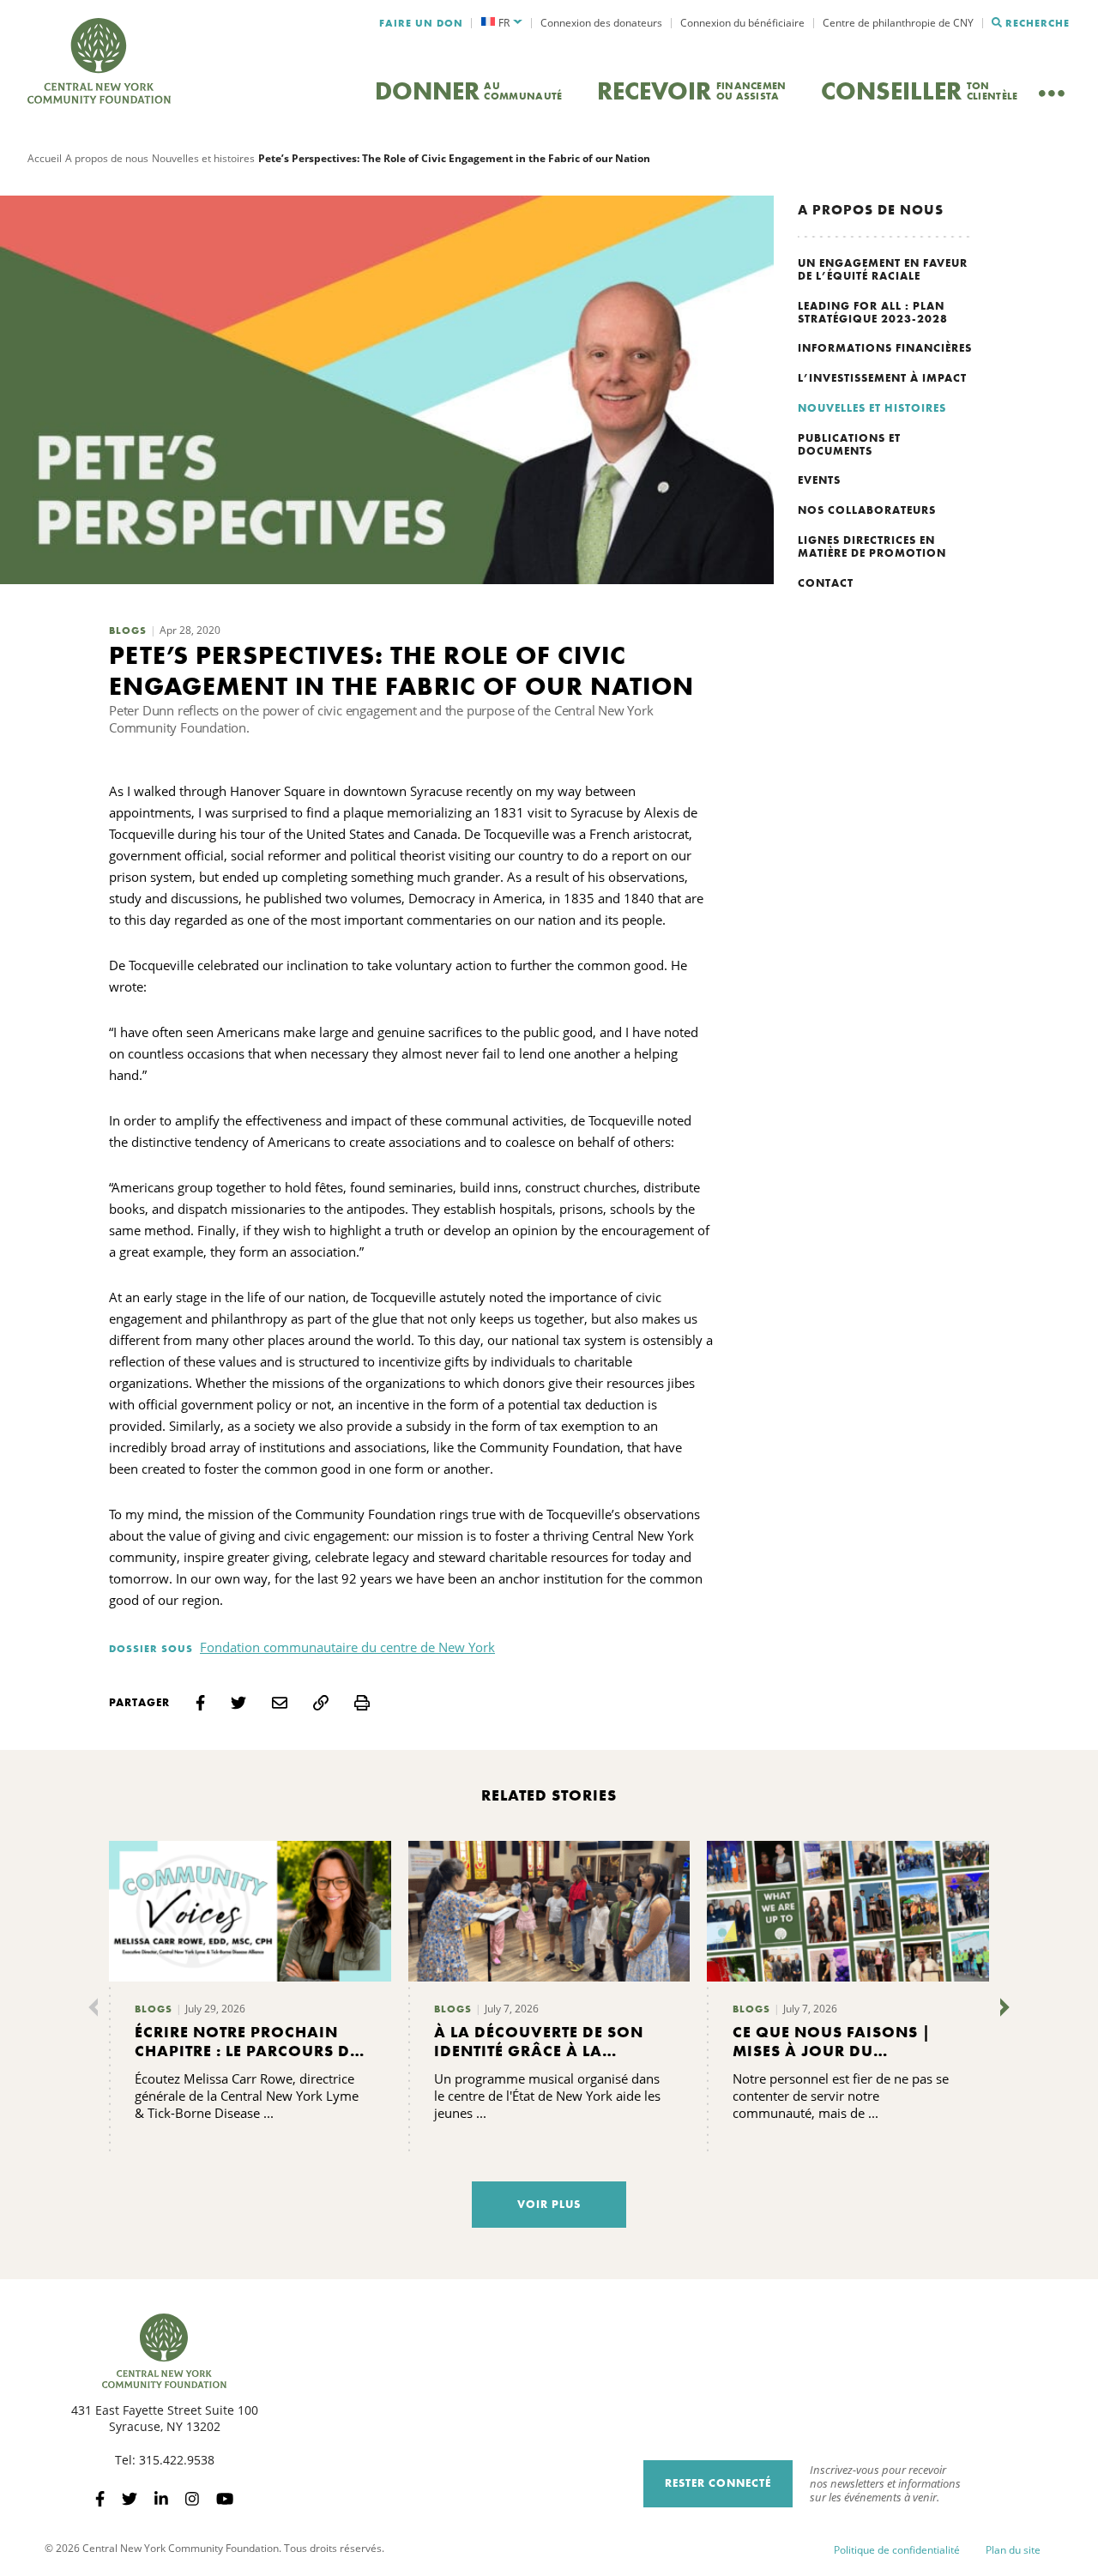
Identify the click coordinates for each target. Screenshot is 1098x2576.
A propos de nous (107, 158)
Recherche (1038, 23)
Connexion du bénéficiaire (742, 23)
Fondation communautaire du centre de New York (347, 1647)
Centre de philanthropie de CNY (898, 23)
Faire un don (421, 23)
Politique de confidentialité (897, 2550)
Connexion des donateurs (601, 23)
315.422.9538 (177, 2460)
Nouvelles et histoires (203, 158)
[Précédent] (97, 2007)
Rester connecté (718, 2483)
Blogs (128, 630)
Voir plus (549, 2204)
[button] (502, 23)
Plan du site (1013, 2550)
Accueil (45, 158)
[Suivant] (1001, 2007)
